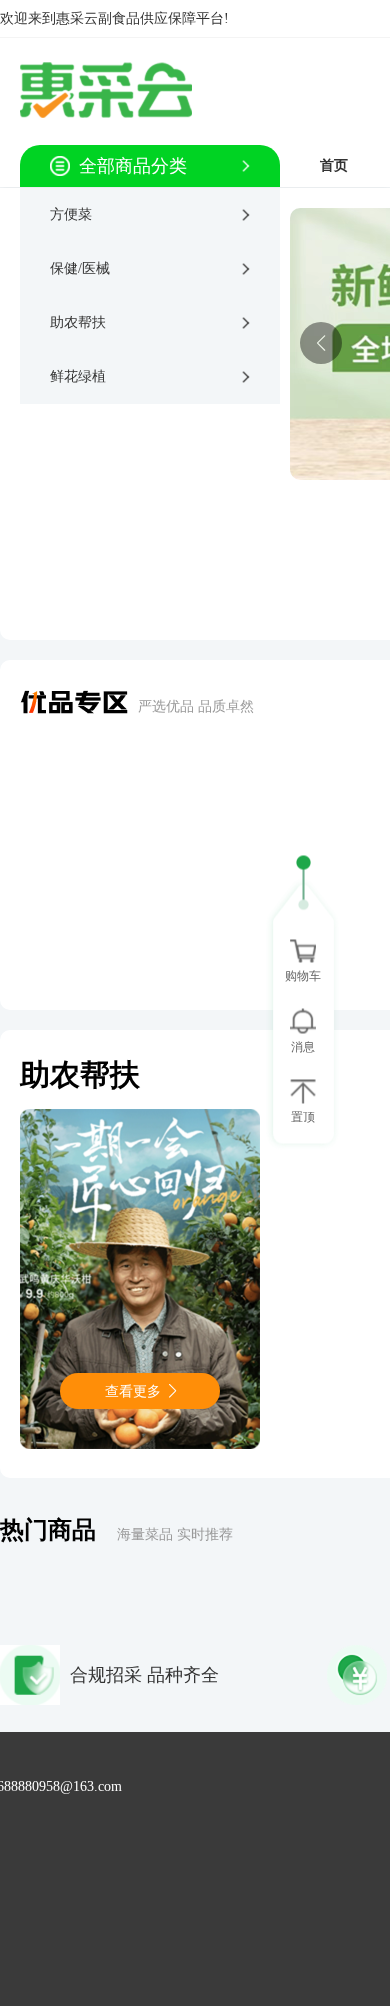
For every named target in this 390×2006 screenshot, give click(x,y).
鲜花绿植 (78, 376)
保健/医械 (80, 268)
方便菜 (71, 214)
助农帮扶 (78, 322)
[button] (321, 343)
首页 (334, 166)
